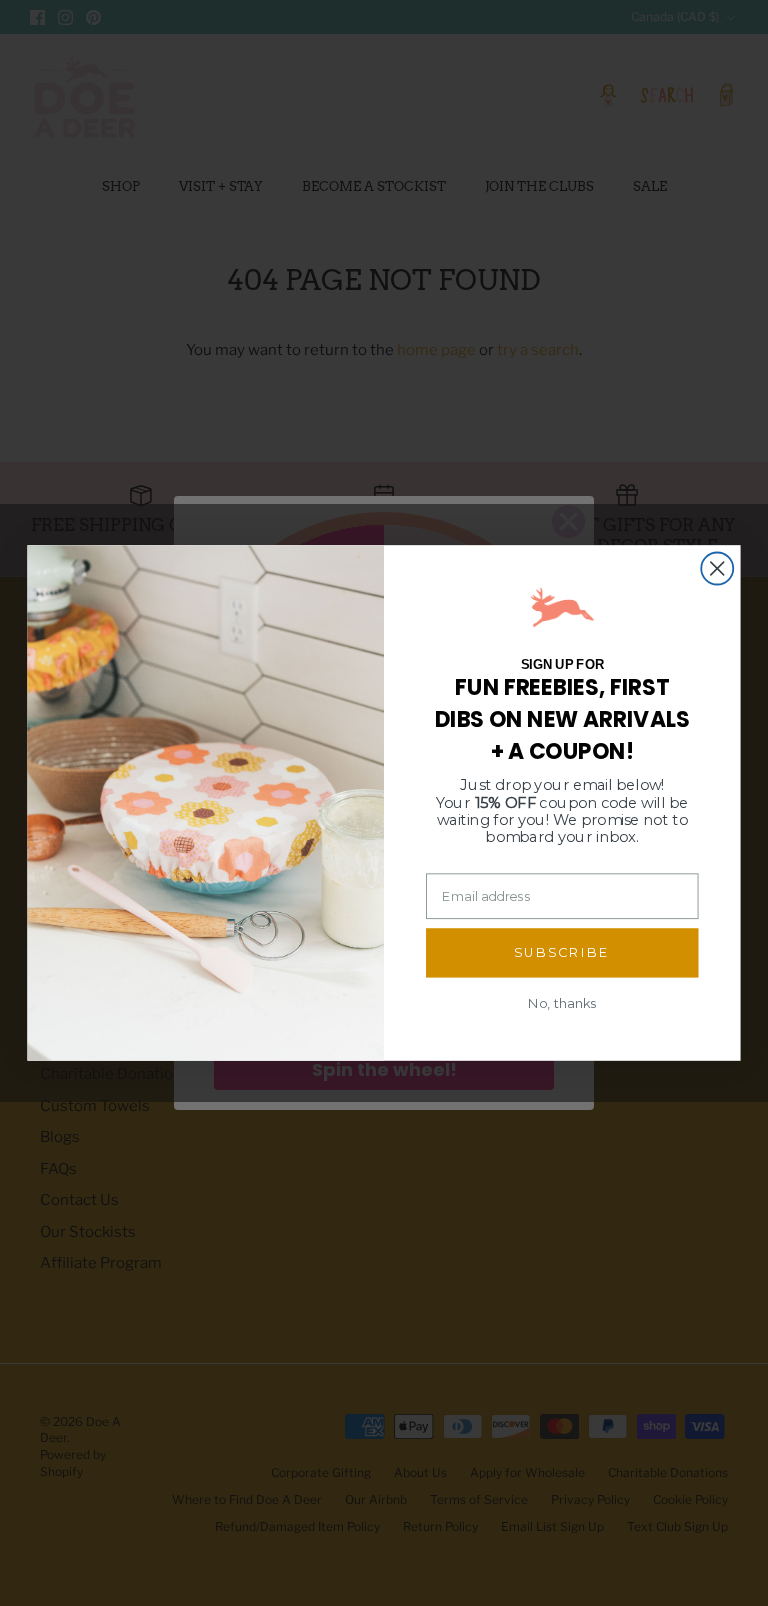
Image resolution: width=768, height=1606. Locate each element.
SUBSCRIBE (562, 952)
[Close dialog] (717, 569)
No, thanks (562, 1003)
